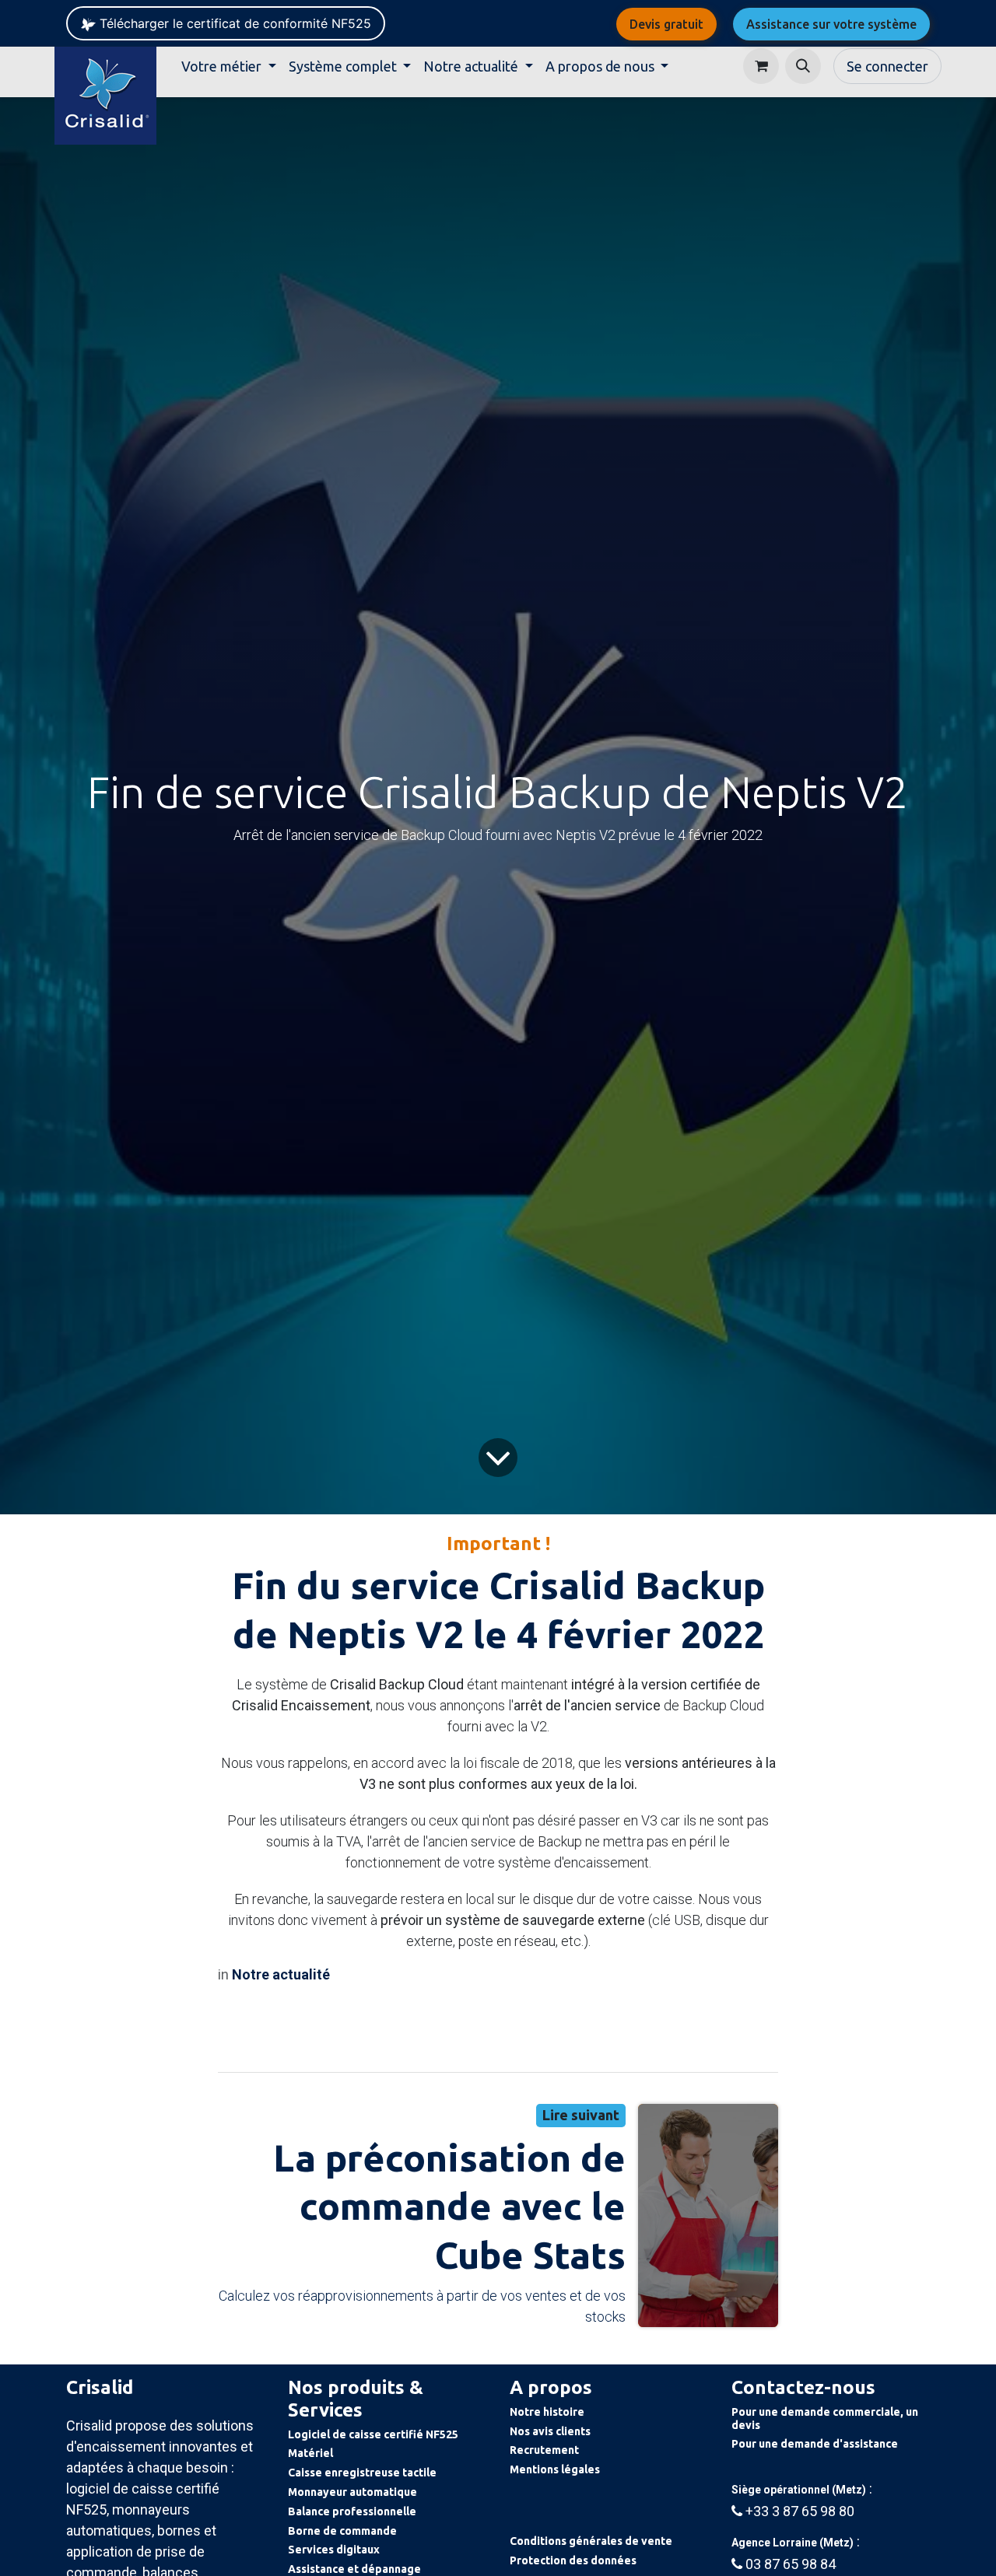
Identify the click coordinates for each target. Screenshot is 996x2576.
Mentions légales (555, 2469)
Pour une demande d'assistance (815, 2444)
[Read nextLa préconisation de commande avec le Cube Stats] (708, 2215)
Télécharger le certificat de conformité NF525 (233, 23)
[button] (803, 66)
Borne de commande (342, 2531)
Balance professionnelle (352, 2511)
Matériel (310, 2453)
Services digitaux (334, 2550)
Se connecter (887, 66)
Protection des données (573, 2560)
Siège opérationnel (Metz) (799, 2490)
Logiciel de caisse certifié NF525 (373, 2434)
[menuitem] (229, 66)
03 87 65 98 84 (791, 2564)
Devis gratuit (666, 24)
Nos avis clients (550, 2431)
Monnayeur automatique (352, 2492)
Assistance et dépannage (354, 2569)
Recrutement (544, 2450)
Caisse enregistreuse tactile (362, 2473)
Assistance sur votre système (831, 24)
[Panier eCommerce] (761, 66)
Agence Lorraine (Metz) (793, 2543)
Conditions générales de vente (591, 2541)
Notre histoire (547, 2412)
